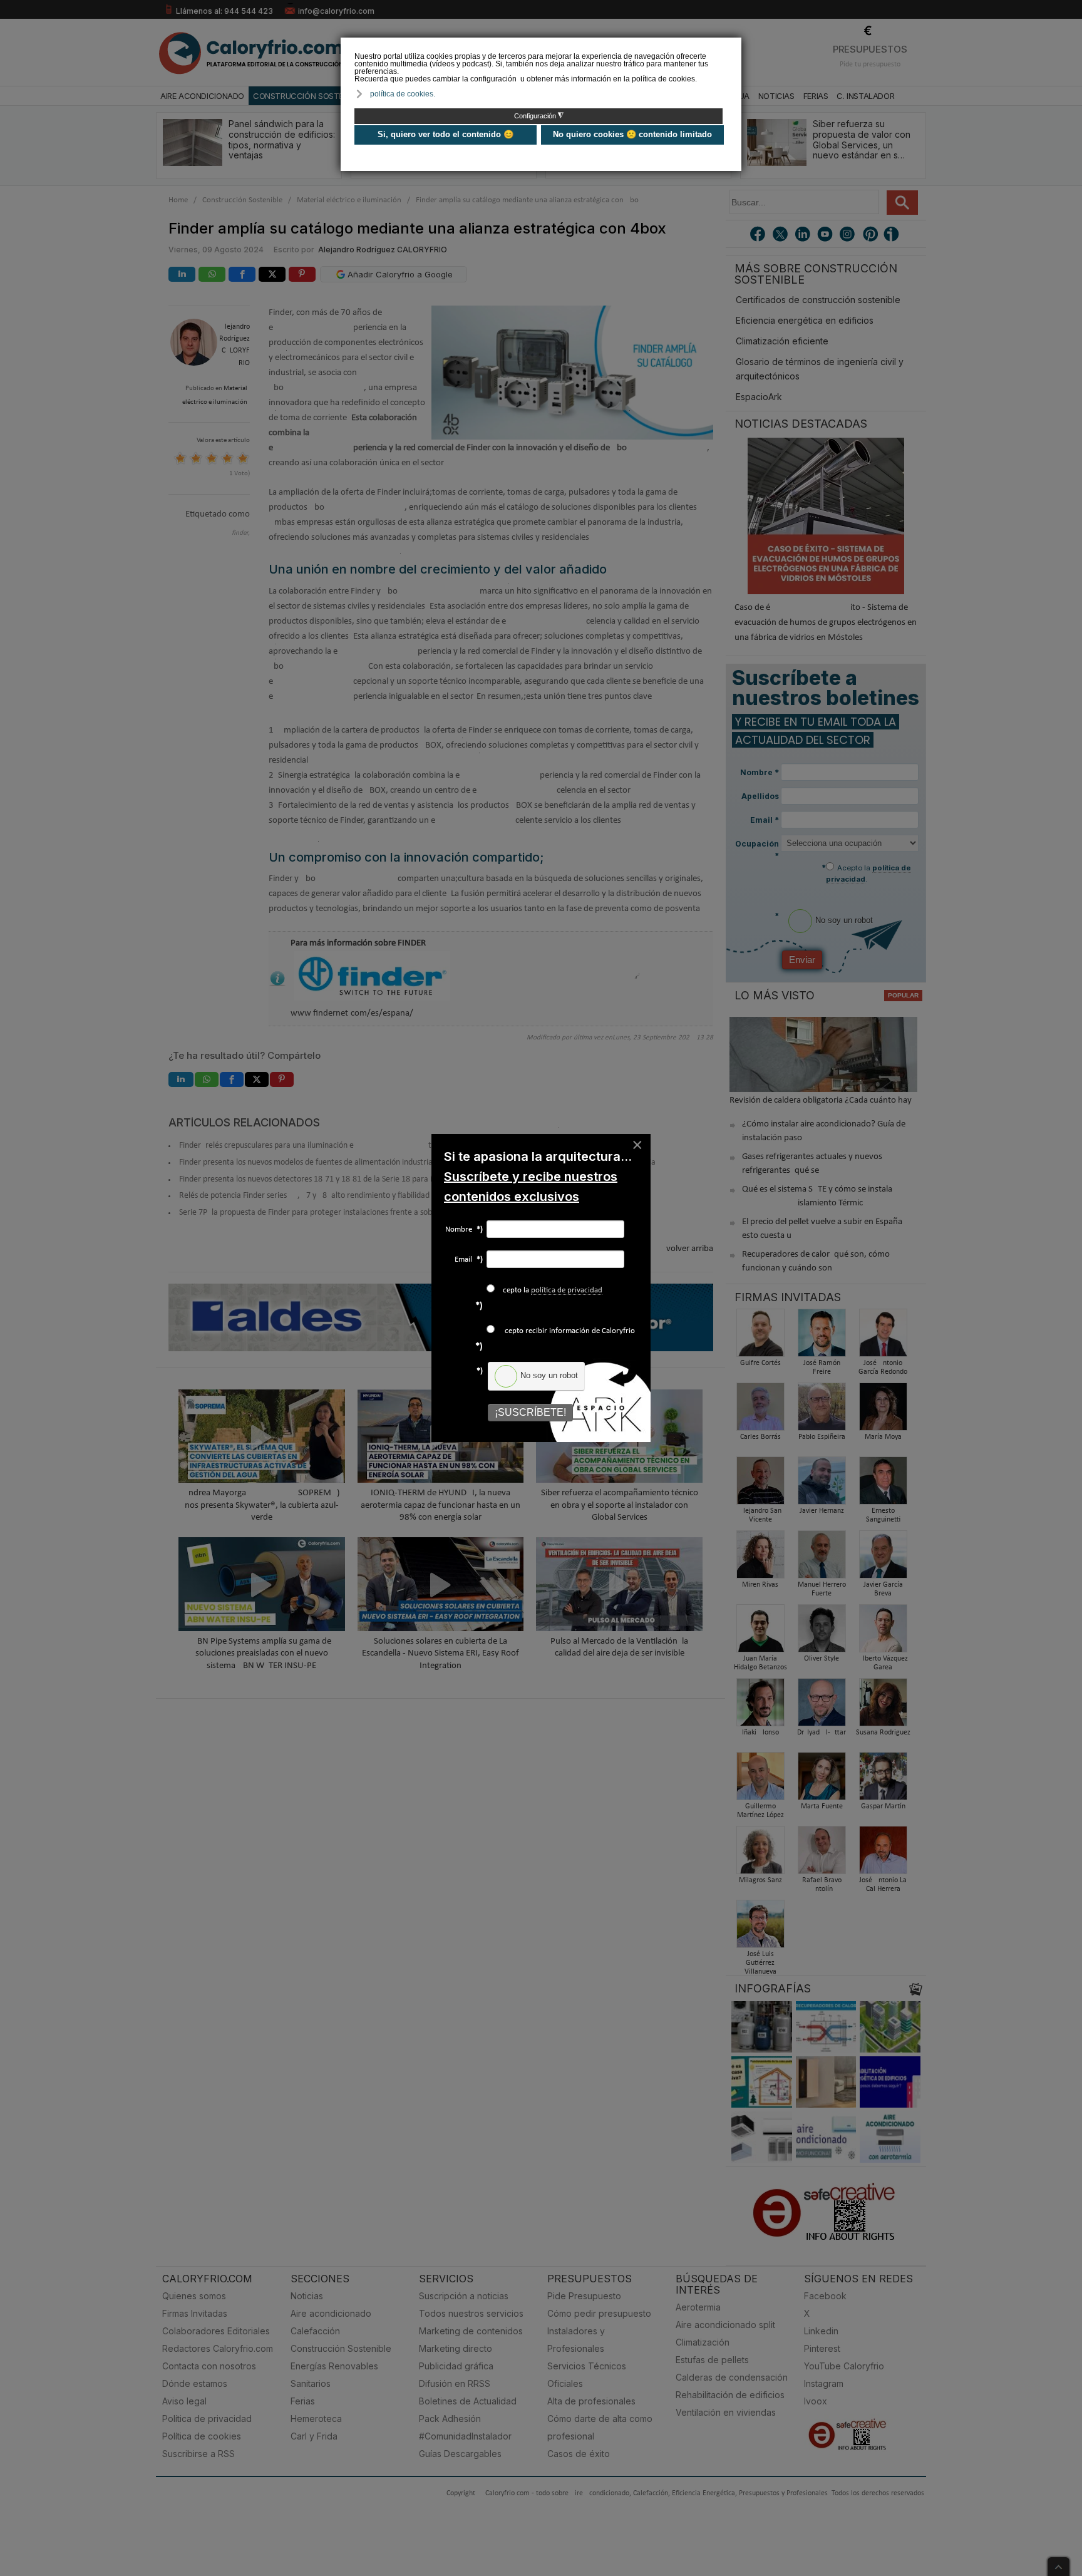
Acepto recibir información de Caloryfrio (566, 1331)
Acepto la (550, 1290)
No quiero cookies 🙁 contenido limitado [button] (632, 134)
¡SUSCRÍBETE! (530, 1412)
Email (469, 1260)
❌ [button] (734, 46)
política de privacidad (567, 1290)
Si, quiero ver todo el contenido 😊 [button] (446, 134)
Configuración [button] (539, 116)
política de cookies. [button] (403, 94)
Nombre (464, 1229)
